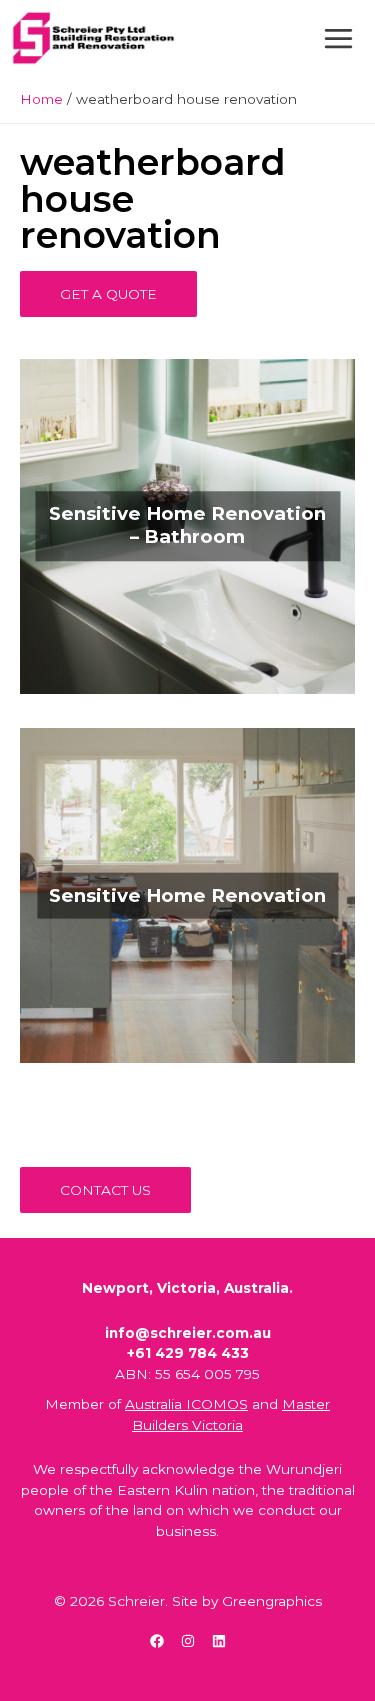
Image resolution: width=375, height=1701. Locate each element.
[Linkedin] (219, 1641)
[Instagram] (188, 1641)
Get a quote (108, 294)
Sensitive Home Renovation (187, 894)
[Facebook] (157, 1641)
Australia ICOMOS (186, 1404)
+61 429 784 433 (188, 1353)
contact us (105, 1190)
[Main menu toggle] (339, 38)
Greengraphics (272, 1601)
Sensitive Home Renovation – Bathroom (187, 526)
